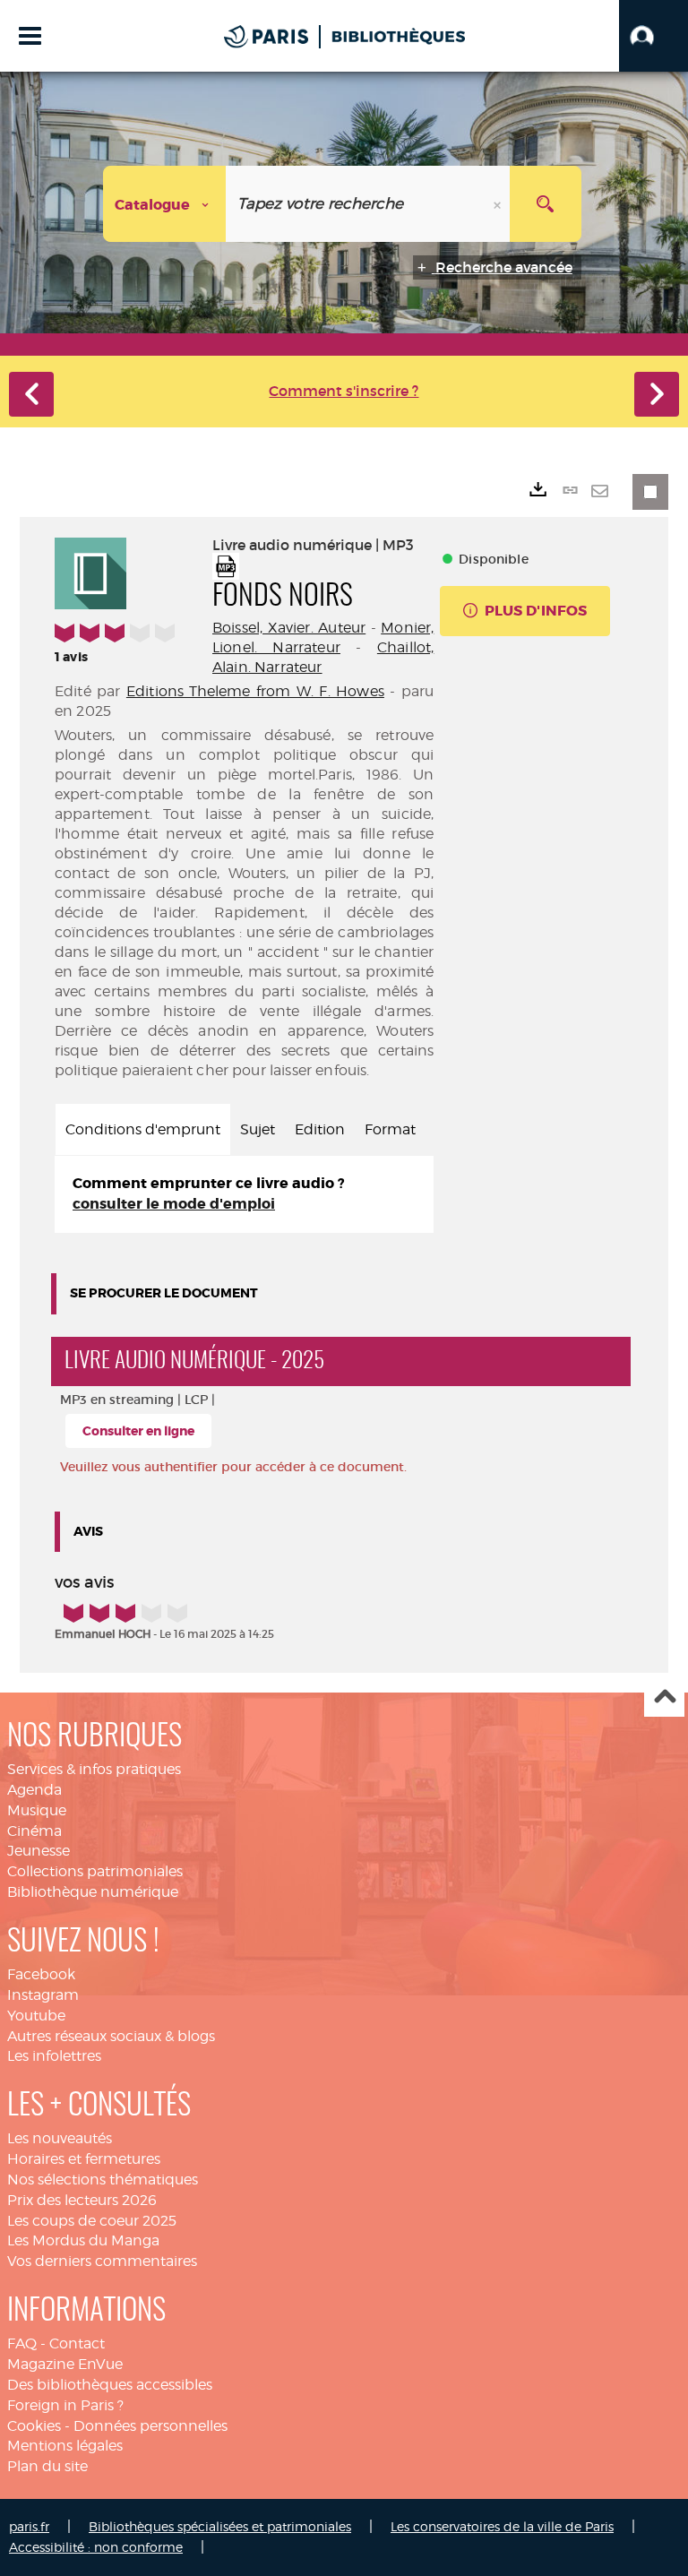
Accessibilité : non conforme (96, 2547)
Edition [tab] (320, 1129)
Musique (37, 1810)
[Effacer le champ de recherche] (499, 204)
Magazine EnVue (65, 2364)
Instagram (43, 1995)
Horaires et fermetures (84, 2159)
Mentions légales (65, 2446)
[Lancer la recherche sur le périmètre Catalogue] (546, 204)
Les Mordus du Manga (83, 2240)
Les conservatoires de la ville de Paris (502, 2526)
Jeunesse (39, 1851)
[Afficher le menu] (30, 36)
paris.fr (29, 2526)
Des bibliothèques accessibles (110, 2385)
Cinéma (34, 1831)
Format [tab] (390, 1129)
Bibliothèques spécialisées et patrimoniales (220, 2526)
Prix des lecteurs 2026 (82, 2200)
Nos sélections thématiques (103, 2180)
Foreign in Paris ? (65, 2405)
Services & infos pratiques (94, 1769)
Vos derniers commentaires (102, 2261)
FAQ (22, 2343)
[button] (654, 36)
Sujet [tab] (258, 1129)
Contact (77, 2343)
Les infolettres (54, 2056)
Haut (664, 1697)
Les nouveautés (60, 2138)
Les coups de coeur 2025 (92, 2221)
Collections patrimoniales (95, 1871)
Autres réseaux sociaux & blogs (111, 2036)
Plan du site (47, 2466)
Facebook (41, 1974)
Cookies (34, 2426)
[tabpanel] (244, 1194)
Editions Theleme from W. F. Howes (255, 691)
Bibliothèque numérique (93, 1892)
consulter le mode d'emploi (174, 1204)
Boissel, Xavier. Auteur (289, 628)
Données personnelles (150, 2426)
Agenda (34, 1790)
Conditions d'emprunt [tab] (143, 1129)
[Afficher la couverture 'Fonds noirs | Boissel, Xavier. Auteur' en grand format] (90, 571)
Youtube (36, 2016)
